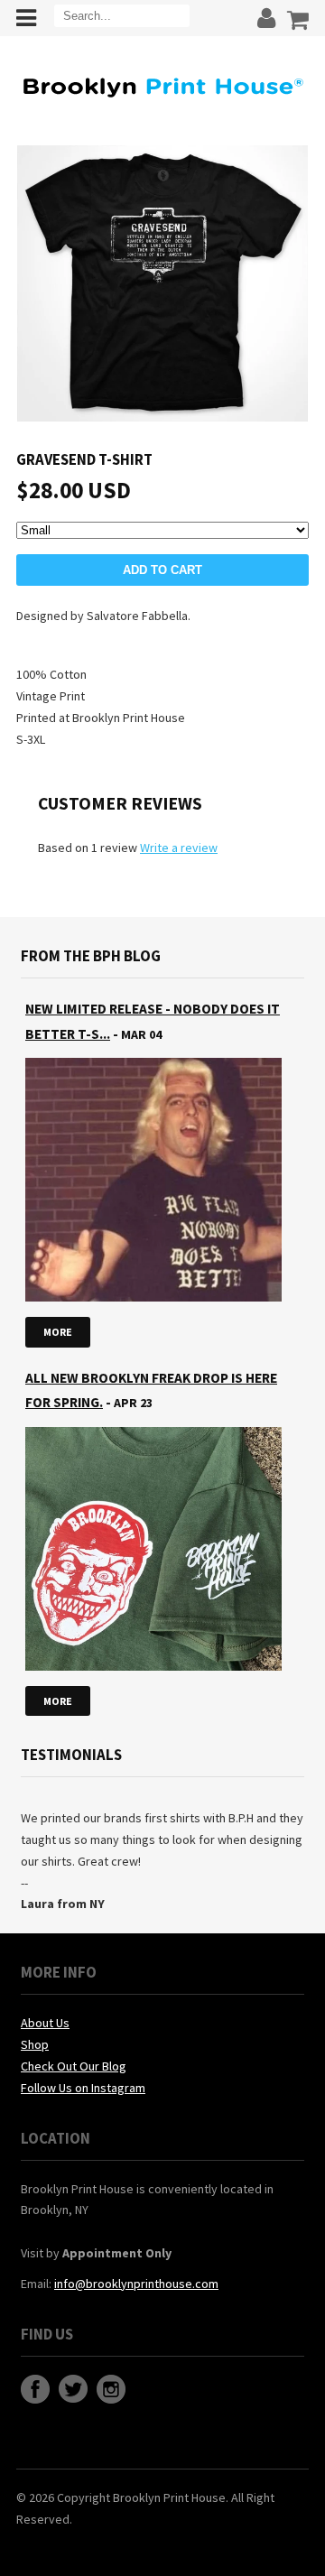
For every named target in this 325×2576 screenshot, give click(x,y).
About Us (45, 2023)
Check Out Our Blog (74, 2066)
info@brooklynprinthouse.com (136, 2284)
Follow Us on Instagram (83, 2088)
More (58, 1332)
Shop (35, 2044)
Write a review (179, 848)
